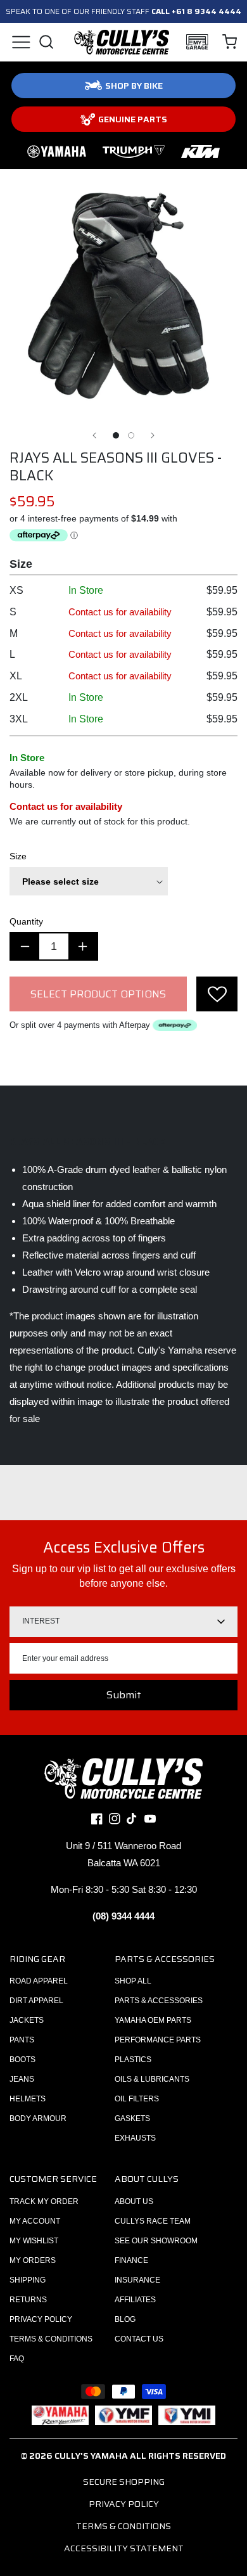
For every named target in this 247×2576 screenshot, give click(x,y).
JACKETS (27, 2020)
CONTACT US (139, 2339)
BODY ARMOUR (38, 2118)
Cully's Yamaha (91, 2456)
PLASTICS (133, 2060)
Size (18, 856)
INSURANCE (137, 2280)
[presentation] (217, 994)
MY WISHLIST (34, 2241)
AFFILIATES (135, 2300)
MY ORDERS (33, 2260)
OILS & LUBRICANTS (152, 2079)
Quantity (26, 921)
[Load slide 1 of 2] (116, 435)
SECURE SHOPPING (124, 2482)
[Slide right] (153, 435)
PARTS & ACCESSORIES (159, 2001)
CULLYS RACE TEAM (153, 2221)
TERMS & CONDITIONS (51, 2339)
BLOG (125, 2319)
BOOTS (22, 2060)
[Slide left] (94, 435)
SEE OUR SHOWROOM (156, 2241)
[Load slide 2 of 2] (131, 435)
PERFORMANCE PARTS (158, 2040)
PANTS (22, 2040)
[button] (21, 42)
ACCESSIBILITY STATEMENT (124, 2548)
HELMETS (28, 2099)
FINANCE (131, 2260)
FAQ (17, 2359)
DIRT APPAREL (36, 2001)
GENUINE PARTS (133, 119)
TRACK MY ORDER (44, 2201)
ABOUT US (134, 2201)
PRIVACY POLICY (41, 2319)
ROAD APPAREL (39, 1981)
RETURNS (28, 2300)
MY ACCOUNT (35, 2221)
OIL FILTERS (137, 2099)
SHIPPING (28, 2280)
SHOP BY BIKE (134, 86)
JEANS (22, 2079)
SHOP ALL (133, 1981)
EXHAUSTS (135, 2138)
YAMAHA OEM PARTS (153, 2020)
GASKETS (132, 2118)
